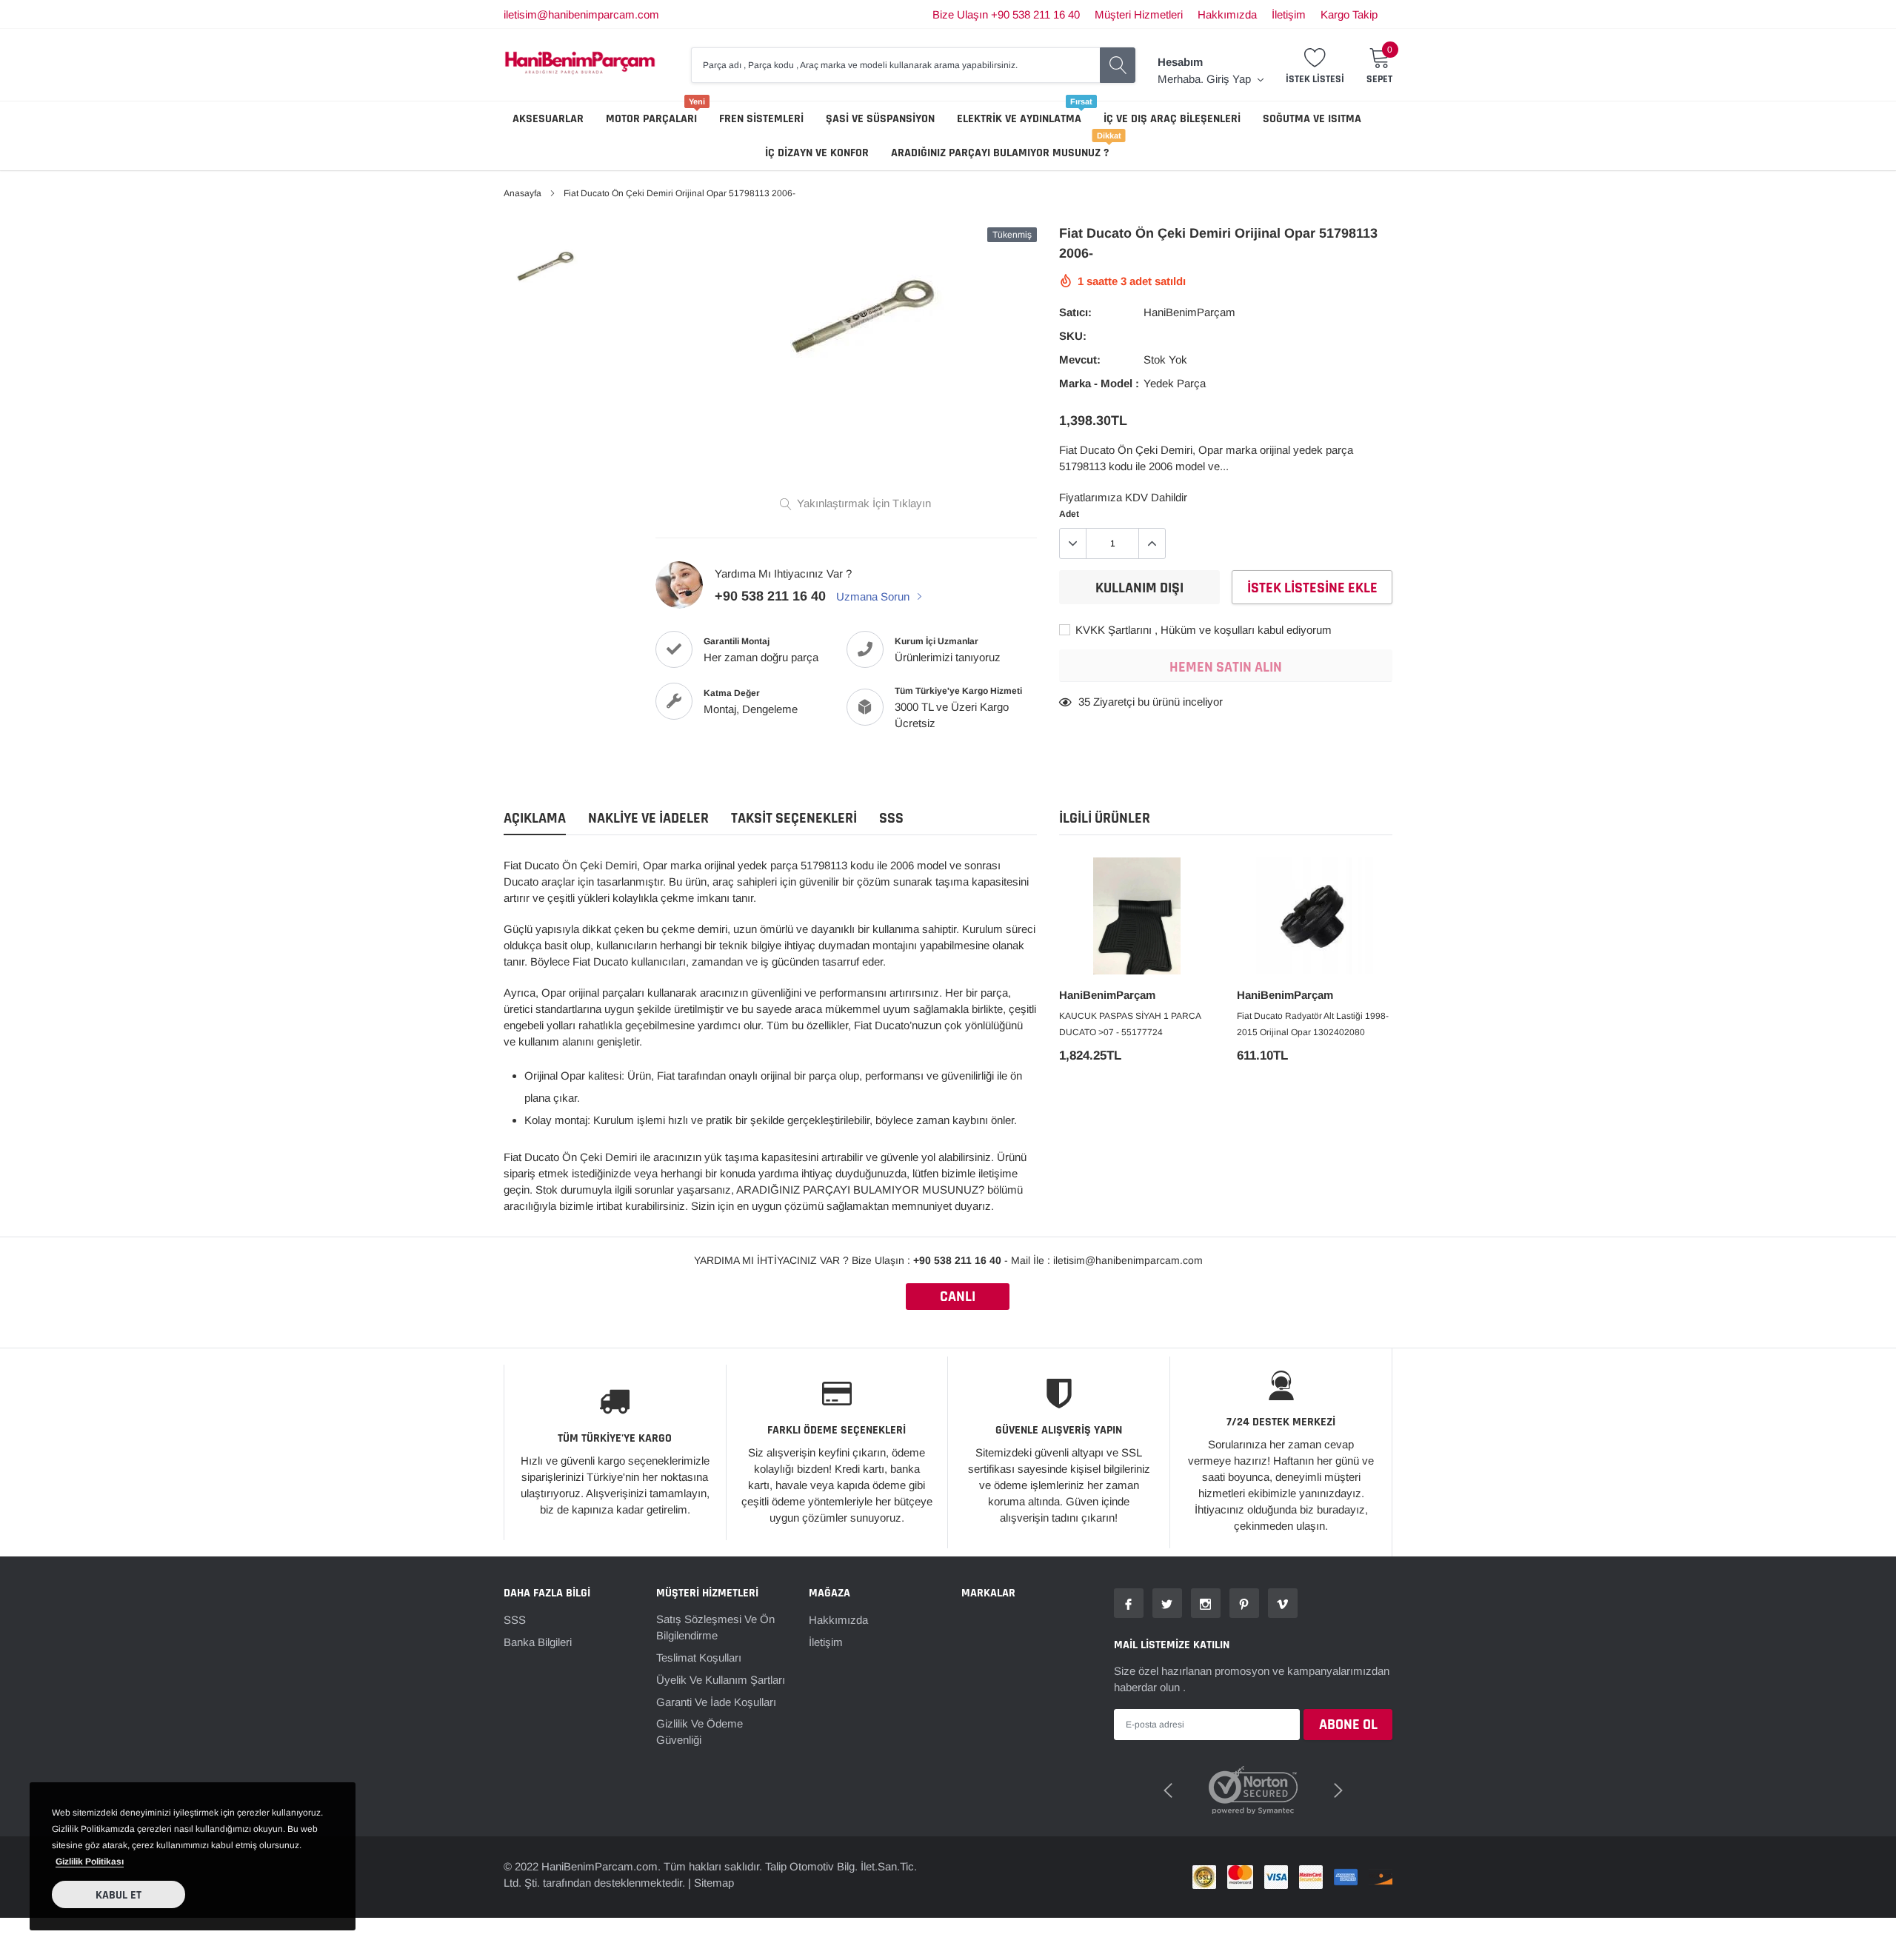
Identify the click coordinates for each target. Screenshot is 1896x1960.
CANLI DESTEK (958, 1298)
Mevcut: (1080, 359)
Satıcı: (1075, 312)
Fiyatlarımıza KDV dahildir (1123, 497)
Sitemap (714, 1883)
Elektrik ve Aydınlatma (1019, 119)
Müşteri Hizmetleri (1139, 14)
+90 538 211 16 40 (770, 596)
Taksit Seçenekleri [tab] (794, 819)
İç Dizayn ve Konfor (817, 153)
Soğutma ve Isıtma (1312, 119)
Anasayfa (523, 193)
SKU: (1073, 336)
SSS (515, 1620)
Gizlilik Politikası (90, 1862)
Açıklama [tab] (535, 819)
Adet (1069, 514)
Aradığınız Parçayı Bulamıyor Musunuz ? (1000, 153)
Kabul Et (118, 1895)
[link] (543, 266)
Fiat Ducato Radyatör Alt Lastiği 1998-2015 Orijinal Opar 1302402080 (1313, 1024)
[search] (1118, 65)
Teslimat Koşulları (699, 1658)
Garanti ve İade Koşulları (716, 1702)
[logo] (580, 65)
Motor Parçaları (651, 119)
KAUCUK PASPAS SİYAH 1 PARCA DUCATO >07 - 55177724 (1130, 1024)
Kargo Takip (1349, 14)
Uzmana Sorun (874, 596)
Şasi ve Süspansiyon (880, 119)
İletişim (1289, 14)
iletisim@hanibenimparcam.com (581, 14)
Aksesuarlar (548, 119)
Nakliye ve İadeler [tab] (648, 819)
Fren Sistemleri (761, 119)
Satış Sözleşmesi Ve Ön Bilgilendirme (715, 1627)
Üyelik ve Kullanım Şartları (721, 1680)
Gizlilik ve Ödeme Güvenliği (700, 1732)
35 (1084, 702)
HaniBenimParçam (1189, 312)
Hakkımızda (1227, 14)
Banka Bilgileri (538, 1642)
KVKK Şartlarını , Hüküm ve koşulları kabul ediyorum (1202, 630)
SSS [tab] (891, 819)
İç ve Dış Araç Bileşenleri (1172, 119)
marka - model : (1099, 383)
